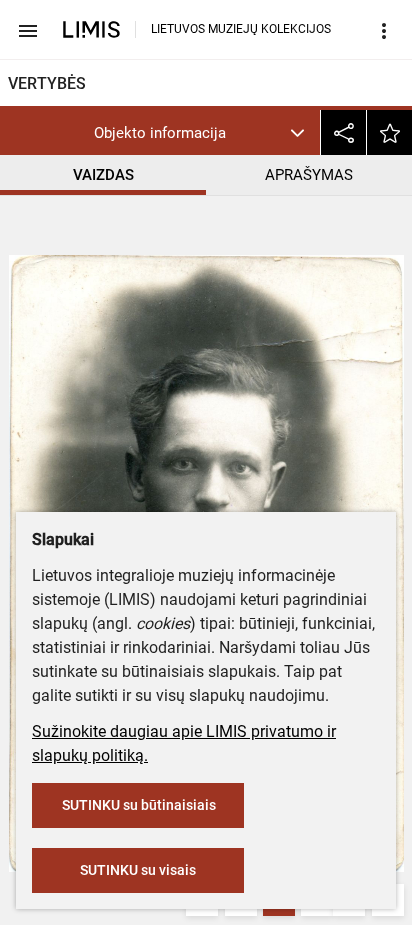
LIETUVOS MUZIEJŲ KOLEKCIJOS (241, 29)
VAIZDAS (103, 175)
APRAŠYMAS (309, 175)
